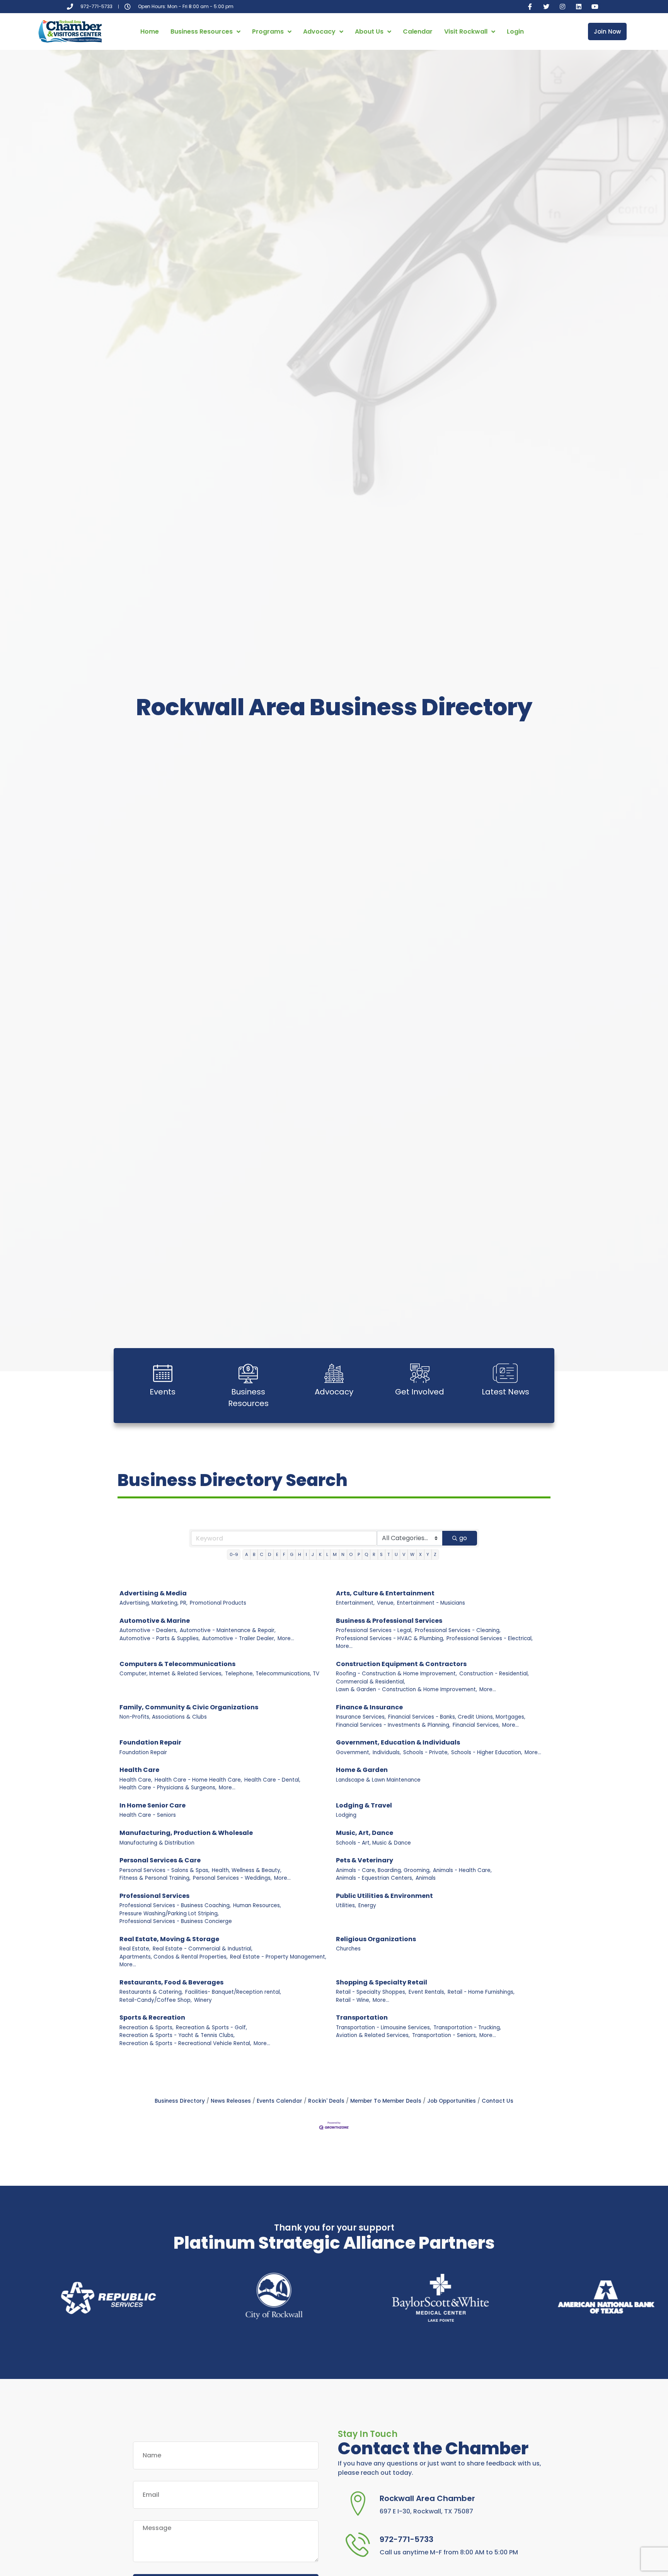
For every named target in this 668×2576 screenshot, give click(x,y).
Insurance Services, (361, 1717)
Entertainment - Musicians (431, 1603)
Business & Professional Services (389, 1621)
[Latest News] (505, 1373)
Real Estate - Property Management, (278, 1957)
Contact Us (498, 2101)
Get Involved (420, 1392)
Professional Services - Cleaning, (458, 1630)
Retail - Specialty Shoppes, (371, 1992)
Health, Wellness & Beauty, (247, 1870)
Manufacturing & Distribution (157, 1843)
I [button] (306, 1554)
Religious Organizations (376, 1939)
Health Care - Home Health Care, (198, 1780)
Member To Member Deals (386, 2101)
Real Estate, (135, 1949)
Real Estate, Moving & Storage (169, 1939)
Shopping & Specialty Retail (382, 1982)
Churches (348, 1949)
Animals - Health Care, (462, 1870)
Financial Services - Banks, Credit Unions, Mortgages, (457, 1717)
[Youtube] (595, 7)
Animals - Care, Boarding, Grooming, (383, 1870)
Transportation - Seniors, (445, 2035)
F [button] (284, 1554)
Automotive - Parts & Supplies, (160, 1638)
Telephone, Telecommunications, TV (272, 1674)
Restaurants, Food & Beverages (171, 1982)
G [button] (292, 1554)
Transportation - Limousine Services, (383, 2028)
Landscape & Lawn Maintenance (378, 1780)
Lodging (346, 1815)
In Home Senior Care (153, 1805)
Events (163, 1392)
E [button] (277, 1554)
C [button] (262, 1554)
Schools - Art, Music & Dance (373, 1843)
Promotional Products (218, 1603)
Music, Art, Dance (365, 1833)
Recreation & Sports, (147, 2028)
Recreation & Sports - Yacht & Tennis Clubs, (177, 2035)
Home (150, 31)
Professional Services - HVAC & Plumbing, (390, 1638)
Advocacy (319, 31)
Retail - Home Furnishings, (481, 1992)
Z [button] (435, 1554)
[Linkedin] (579, 7)
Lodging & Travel (364, 1805)
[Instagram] (562, 7)
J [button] (313, 1554)
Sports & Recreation (152, 2017)
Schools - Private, (426, 1752)
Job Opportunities (452, 2101)
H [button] (300, 1554)
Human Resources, (257, 1905)
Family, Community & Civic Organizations (189, 1707)
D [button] (269, 1554)
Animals (426, 1878)
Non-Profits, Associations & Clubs (163, 1717)
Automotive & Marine (155, 1621)
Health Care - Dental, (272, 1780)
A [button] (247, 1554)
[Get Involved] (420, 1373)
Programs (268, 31)
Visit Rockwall (466, 31)
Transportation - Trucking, (467, 2028)
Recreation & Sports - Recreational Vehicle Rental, (185, 2043)
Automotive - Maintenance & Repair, (228, 1630)
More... (286, 1638)
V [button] (404, 1554)
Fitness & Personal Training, (155, 1878)
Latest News (505, 1392)
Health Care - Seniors (148, 1815)
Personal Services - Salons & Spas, (164, 1870)
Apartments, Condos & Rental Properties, (174, 1957)
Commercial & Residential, (371, 1682)
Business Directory (180, 2101)
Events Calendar (279, 2101)
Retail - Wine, (353, 2000)
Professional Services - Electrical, (490, 1638)
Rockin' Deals (326, 2101)
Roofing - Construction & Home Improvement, (396, 1674)
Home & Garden (362, 1770)
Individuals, (387, 1752)
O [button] (351, 1554)
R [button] (374, 1554)
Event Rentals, (427, 1992)
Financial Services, (476, 1725)
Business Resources (202, 31)
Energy (367, 1905)
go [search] (463, 1538)
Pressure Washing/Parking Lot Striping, (169, 1914)
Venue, (386, 1603)
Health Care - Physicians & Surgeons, (168, 1788)
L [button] (327, 1554)
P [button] (359, 1554)
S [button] (381, 1554)
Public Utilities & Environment (384, 1896)
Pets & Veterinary (365, 1860)
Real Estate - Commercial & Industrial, (203, 1949)
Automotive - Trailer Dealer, (239, 1638)
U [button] (396, 1554)
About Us (369, 31)
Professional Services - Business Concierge (176, 1921)
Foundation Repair (150, 1742)
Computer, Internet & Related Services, (171, 1674)
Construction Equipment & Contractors (401, 1664)
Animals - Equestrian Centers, (375, 1878)
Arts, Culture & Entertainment (385, 1593)
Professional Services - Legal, (374, 1630)
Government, (353, 1752)
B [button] (254, 1554)
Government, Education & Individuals (398, 1742)
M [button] (335, 1554)
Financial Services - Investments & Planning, (393, 1725)
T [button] (389, 1554)
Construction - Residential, (494, 1674)
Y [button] (428, 1554)
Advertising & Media (153, 1593)
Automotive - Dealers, (148, 1630)
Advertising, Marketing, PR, (153, 1603)
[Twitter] (546, 7)
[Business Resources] (248, 1373)
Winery (203, 2000)
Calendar (418, 31)
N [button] (343, 1554)
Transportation (362, 2017)
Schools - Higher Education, (487, 1752)
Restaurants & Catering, (151, 1992)
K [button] (320, 1554)
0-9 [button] (234, 1554)
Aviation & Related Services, (373, 2035)
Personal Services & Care (160, 1860)
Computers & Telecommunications (177, 1664)
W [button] (412, 1554)
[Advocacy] (334, 1373)
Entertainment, (355, 1603)
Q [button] (366, 1554)
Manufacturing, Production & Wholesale (186, 1833)
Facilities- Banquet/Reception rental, (233, 1992)
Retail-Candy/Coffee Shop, (156, 2000)
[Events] (163, 1373)
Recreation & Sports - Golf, (211, 2028)
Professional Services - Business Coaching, (175, 1905)
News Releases (231, 2101)
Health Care (139, 1770)
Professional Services (154, 1896)
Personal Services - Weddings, (232, 1878)
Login (515, 31)
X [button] (420, 1554)
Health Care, (136, 1780)
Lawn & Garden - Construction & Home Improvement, (406, 1689)
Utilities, (346, 1905)
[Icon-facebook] (530, 7)
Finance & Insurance (369, 1707)
